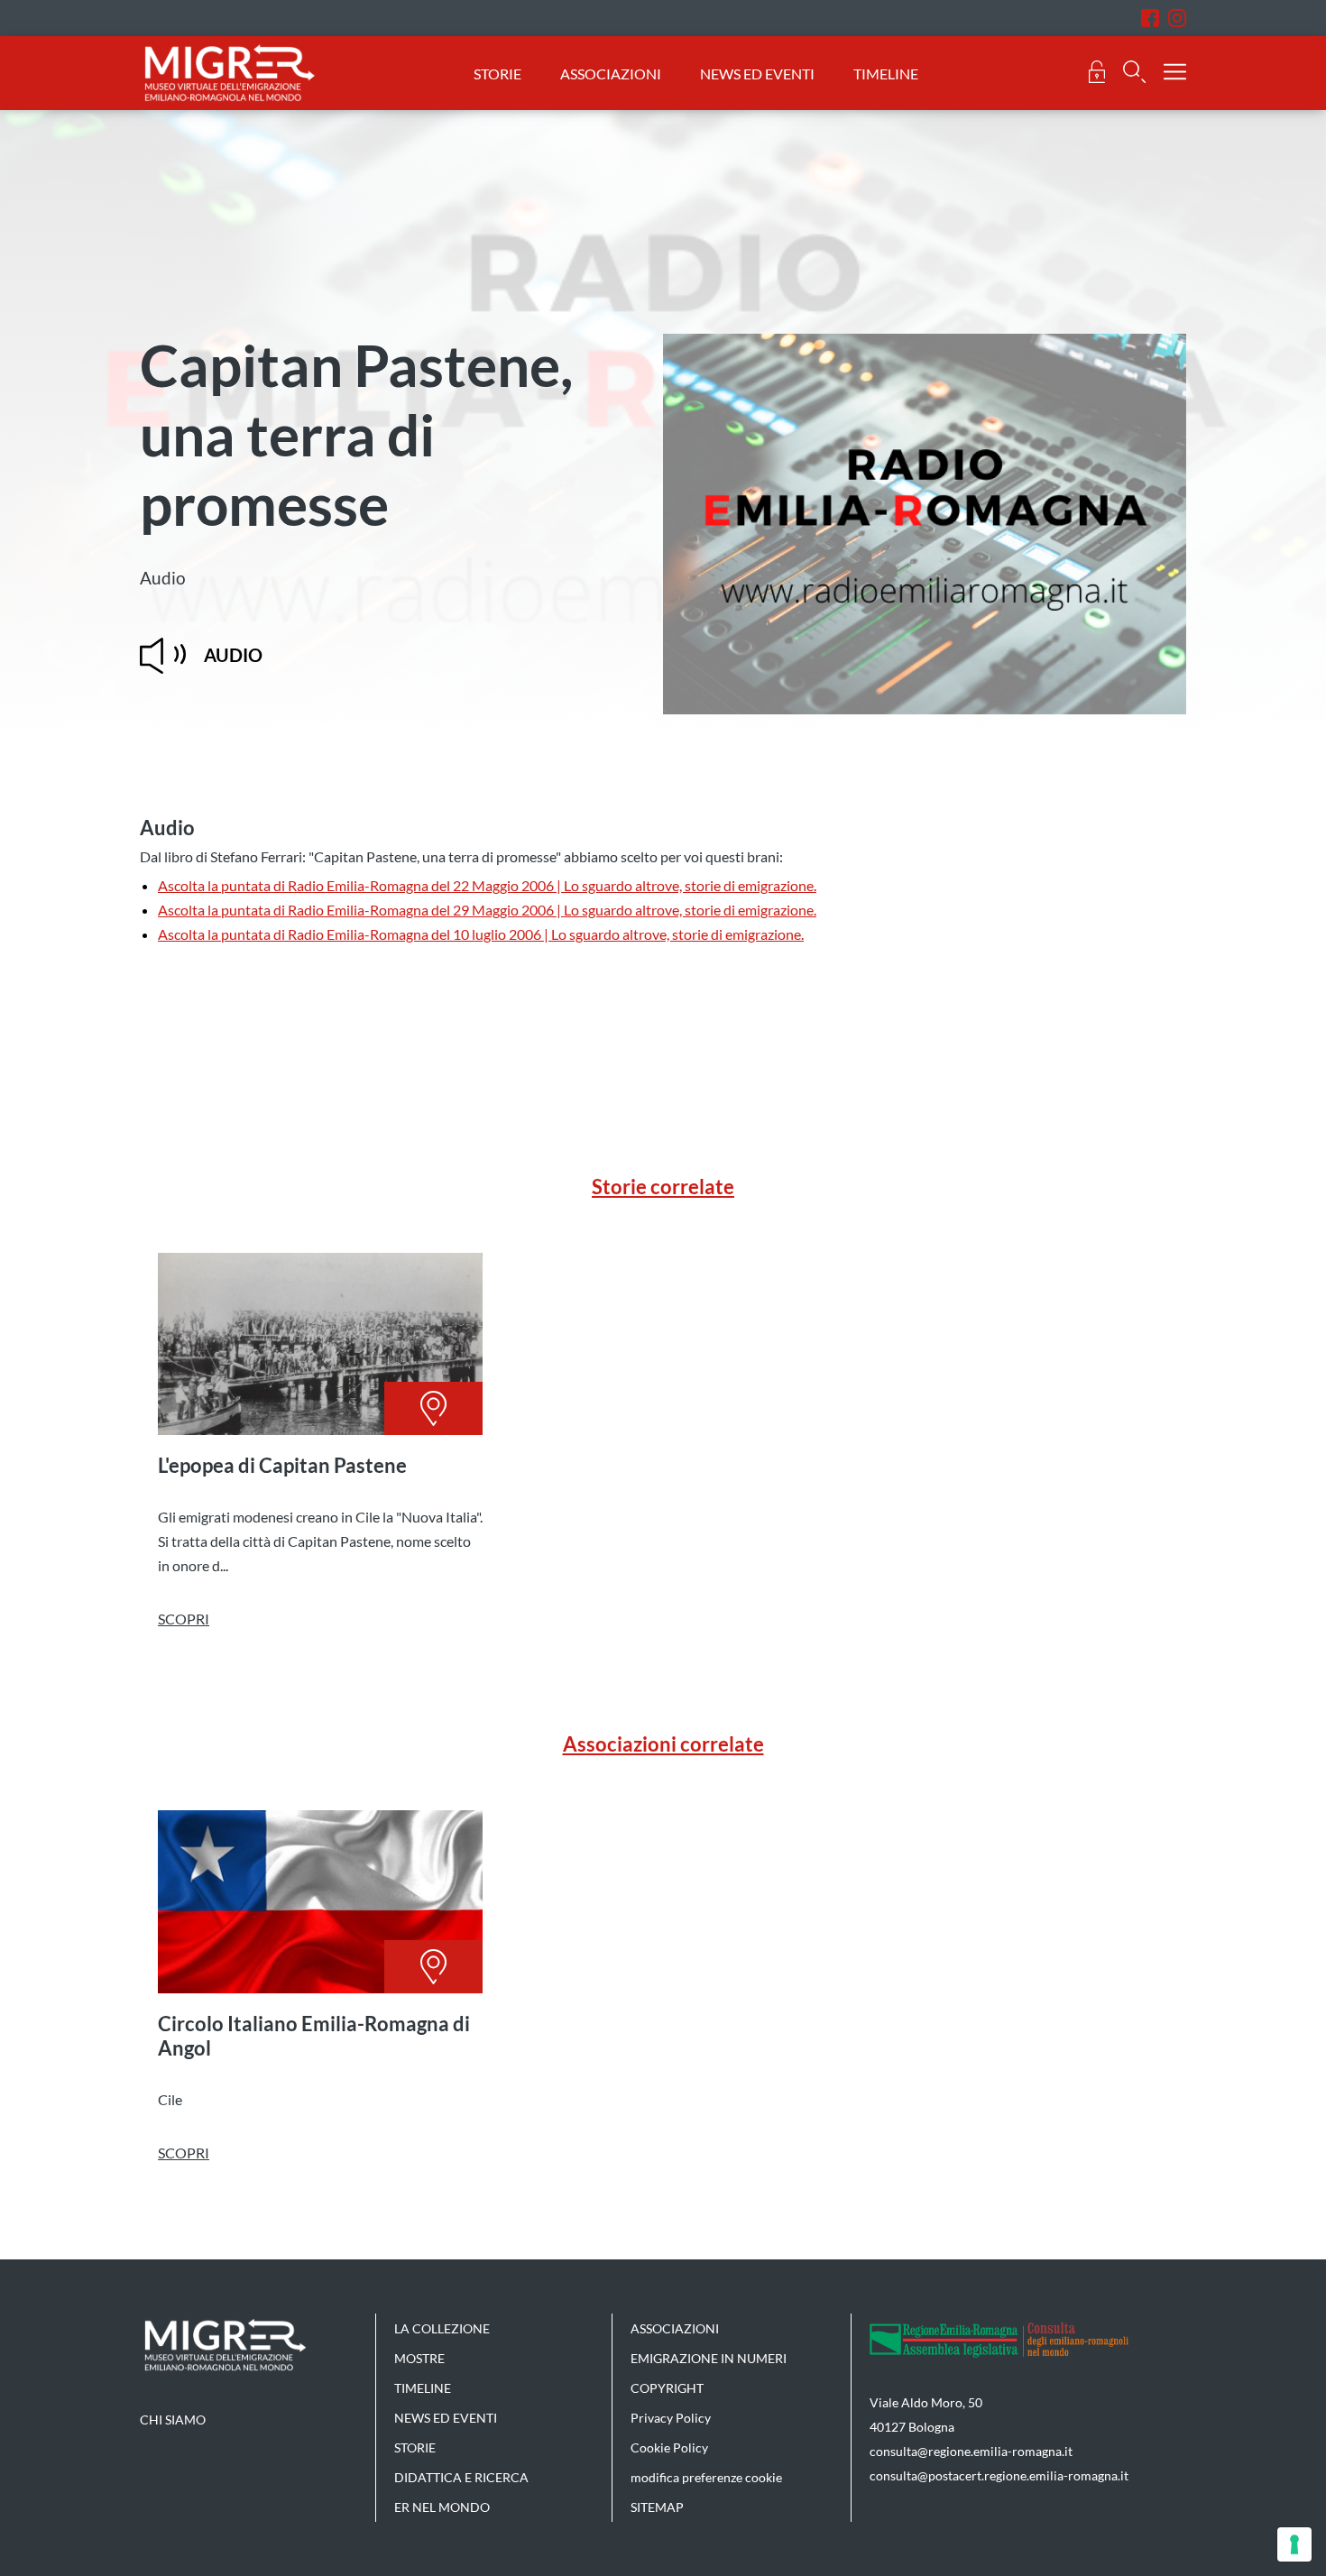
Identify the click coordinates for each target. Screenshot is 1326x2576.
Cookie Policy (669, 2447)
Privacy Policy (671, 2418)
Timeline (886, 74)
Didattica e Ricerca (461, 2477)
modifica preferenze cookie (706, 2477)
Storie (497, 74)
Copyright (667, 2388)
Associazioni (611, 74)
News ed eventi (759, 74)
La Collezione (442, 2328)
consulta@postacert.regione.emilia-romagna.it (999, 2475)
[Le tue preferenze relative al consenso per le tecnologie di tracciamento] (1294, 2544)
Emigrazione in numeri (709, 2358)
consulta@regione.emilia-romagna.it (971, 2451)
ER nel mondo (442, 2507)
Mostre (419, 2358)
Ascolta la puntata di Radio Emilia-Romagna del (487, 885)
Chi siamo (173, 2420)
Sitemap (657, 2507)
